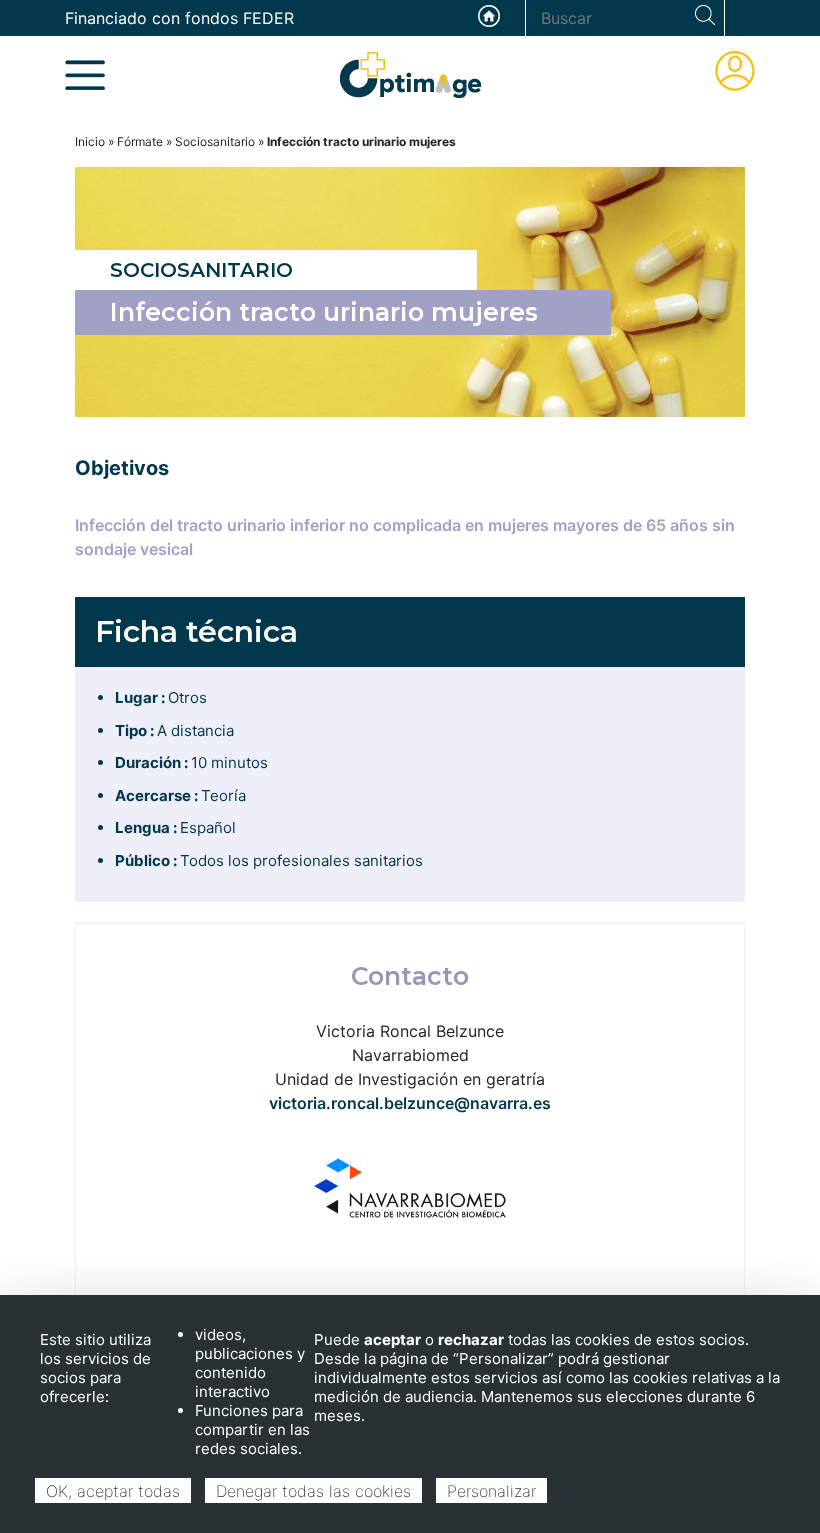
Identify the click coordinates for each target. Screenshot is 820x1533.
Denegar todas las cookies (313, 1491)
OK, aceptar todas (113, 1491)
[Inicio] (410, 73)
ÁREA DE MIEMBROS (735, 71)
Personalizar (491, 1491)
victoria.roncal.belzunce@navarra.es (410, 1103)
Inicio (90, 141)
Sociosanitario (215, 141)
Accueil (489, 16)
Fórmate (140, 141)
